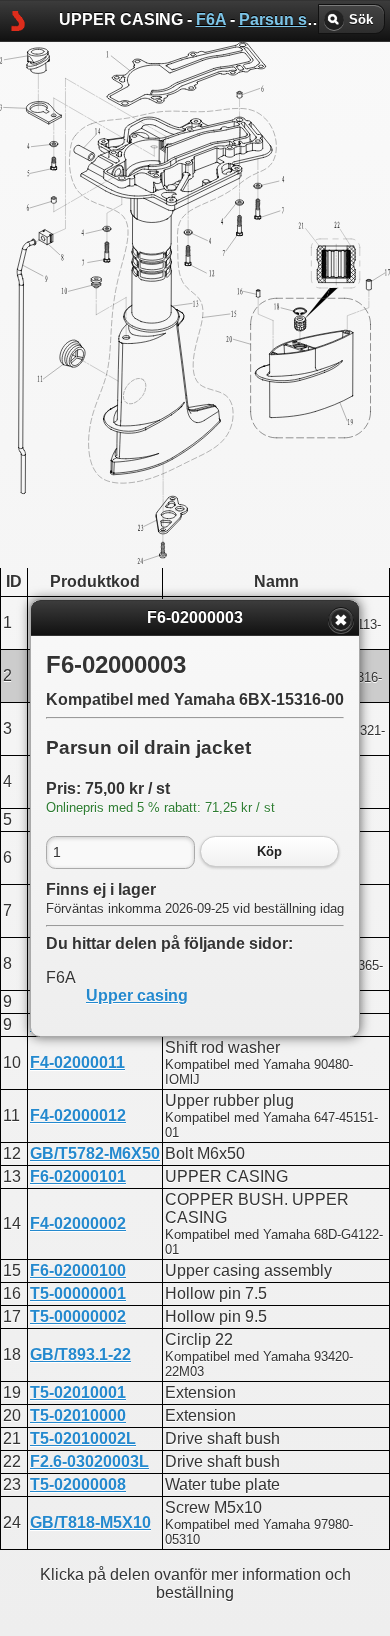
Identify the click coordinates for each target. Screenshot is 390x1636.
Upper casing (137, 995)
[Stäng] (341, 620)
